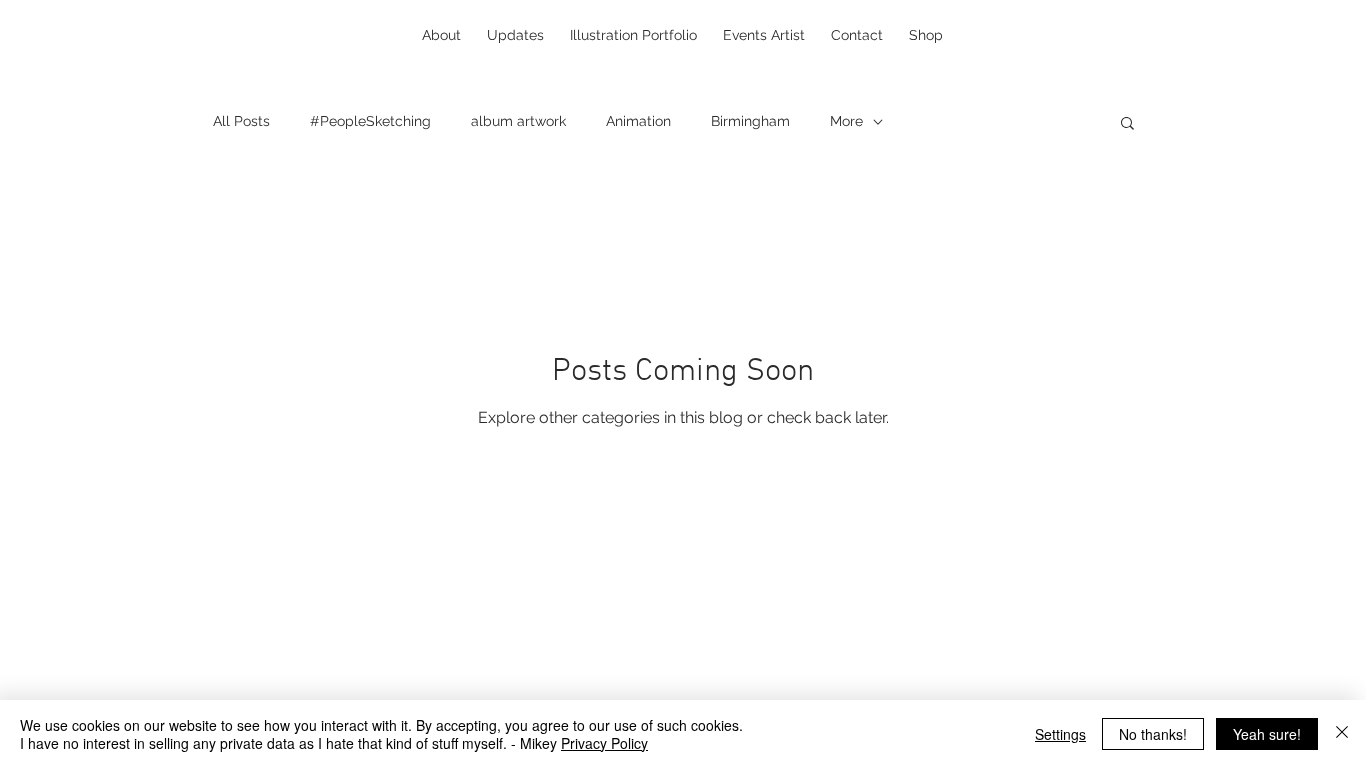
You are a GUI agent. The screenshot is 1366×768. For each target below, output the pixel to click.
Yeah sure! (1267, 734)
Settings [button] (1060, 734)
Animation (638, 121)
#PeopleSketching (370, 121)
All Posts (241, 121)
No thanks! (1153, 734)
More (846, 121)
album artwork (518, 121)
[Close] (1342, 734)
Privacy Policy (604, 743)
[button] (1127, 124)
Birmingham (750, 121)
